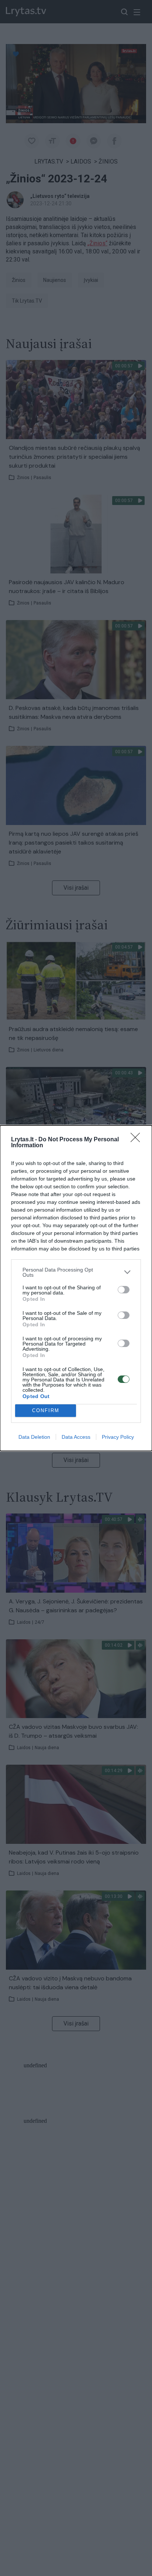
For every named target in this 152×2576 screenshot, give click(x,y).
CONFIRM (46, 1410)
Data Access (76, 1437)
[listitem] (76, 1272)
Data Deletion (34, 1437)
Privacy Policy (118, 1437)
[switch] (124, 1290)
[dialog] (76, 1288)
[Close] (138, 1140)
